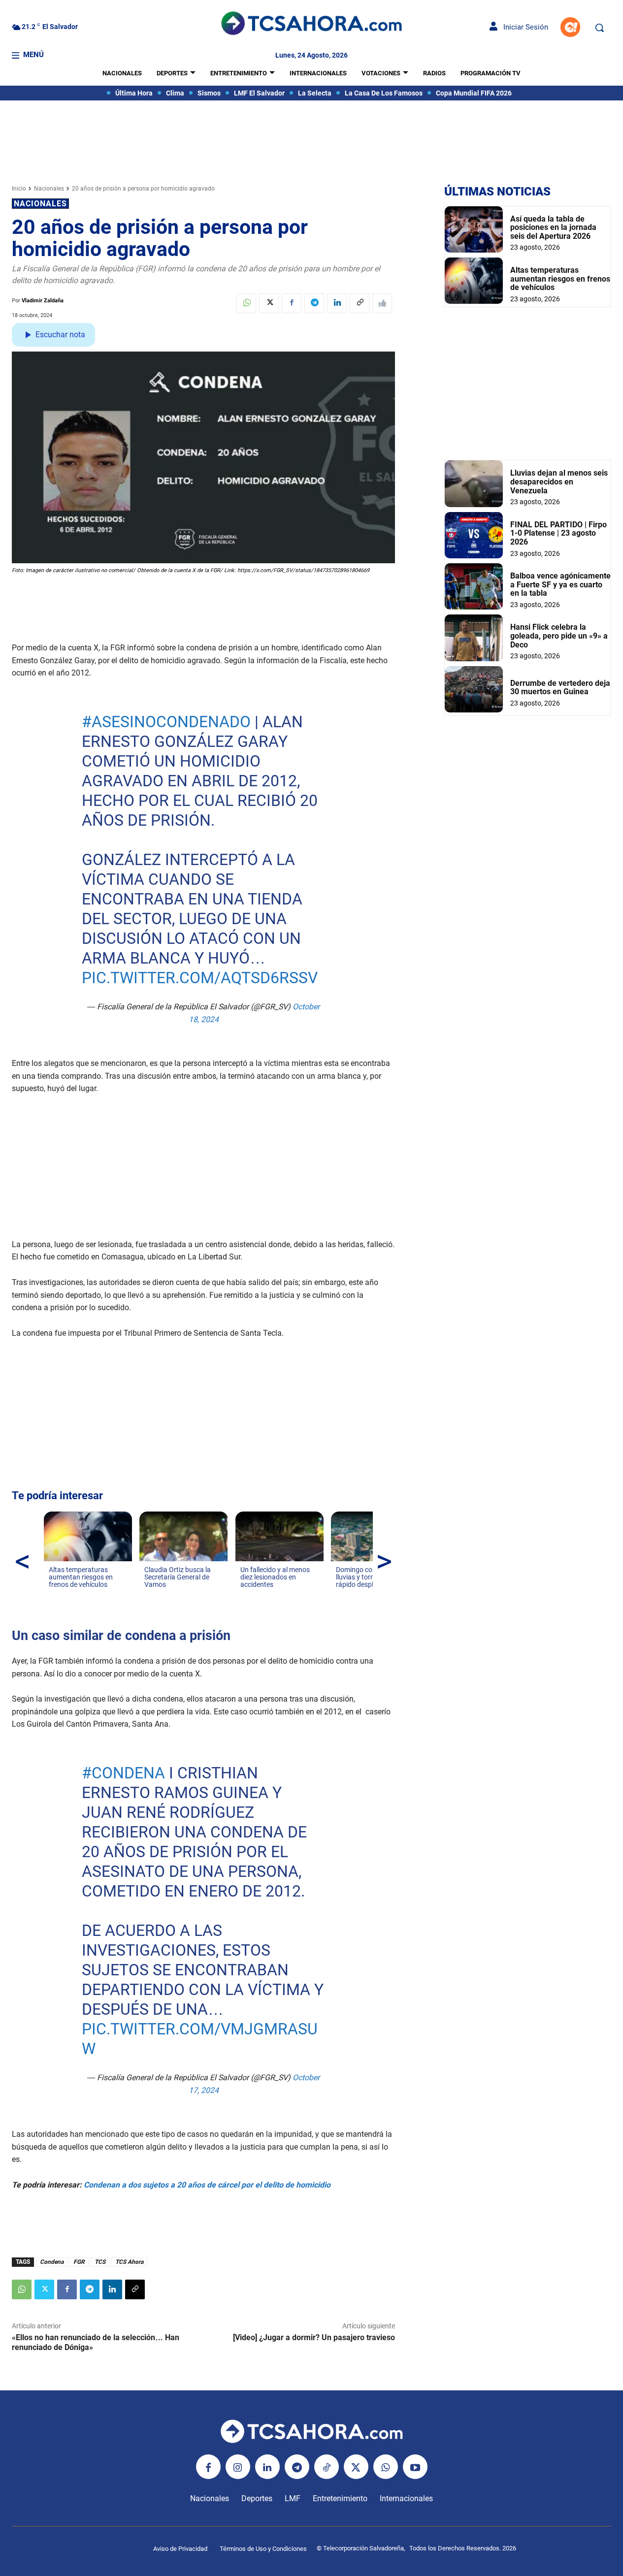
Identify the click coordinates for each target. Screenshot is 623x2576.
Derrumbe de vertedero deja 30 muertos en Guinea (560, 688)
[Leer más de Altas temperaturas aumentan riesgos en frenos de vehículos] (55, 1594)
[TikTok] (327, 2467)
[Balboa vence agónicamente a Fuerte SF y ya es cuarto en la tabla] (474, 586)
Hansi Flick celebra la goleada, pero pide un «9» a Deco (559, 636)
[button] (599, 28)
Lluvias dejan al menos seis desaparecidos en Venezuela (559, 482)
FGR (79, 2262)
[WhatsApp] (246, 303)
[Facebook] (292, 303)
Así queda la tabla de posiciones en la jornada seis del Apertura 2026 (553, 227)
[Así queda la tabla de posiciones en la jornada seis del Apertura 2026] (474, 229)
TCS (100, 2262)
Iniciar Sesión (523, 27)
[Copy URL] (360, 303)
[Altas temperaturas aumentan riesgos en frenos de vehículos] (474, 281)
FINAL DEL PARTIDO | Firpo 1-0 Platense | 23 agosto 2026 (558, 533)
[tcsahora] (312, 25)
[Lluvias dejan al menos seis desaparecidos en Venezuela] (474, 483)
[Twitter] (269, 303)
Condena (52, 2262)
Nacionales (49, 189)
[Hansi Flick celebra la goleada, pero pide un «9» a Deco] (474, 638)
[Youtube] (415, 2467)
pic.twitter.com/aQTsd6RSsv (200, 978)
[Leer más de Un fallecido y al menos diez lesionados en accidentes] (246, 1594)
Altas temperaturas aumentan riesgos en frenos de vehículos (560, 279)
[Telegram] (314, 303)
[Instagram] (238, 2467)
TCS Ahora (129, 2262)
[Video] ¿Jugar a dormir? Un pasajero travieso (314, 2337)
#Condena (123, 1773)
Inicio (19, 189)
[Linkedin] (337, 303)
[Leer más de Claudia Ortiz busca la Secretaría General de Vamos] (150, 1594)
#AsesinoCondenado (166, 722)
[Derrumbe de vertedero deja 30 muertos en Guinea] (474, 689)
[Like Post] (382, 303)
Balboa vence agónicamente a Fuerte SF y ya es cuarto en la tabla (560, 584)
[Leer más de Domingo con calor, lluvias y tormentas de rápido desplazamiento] (342, 1594)
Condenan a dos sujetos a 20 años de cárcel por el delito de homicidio (207, 2185)
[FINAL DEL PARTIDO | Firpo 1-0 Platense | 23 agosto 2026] (474, 535)
